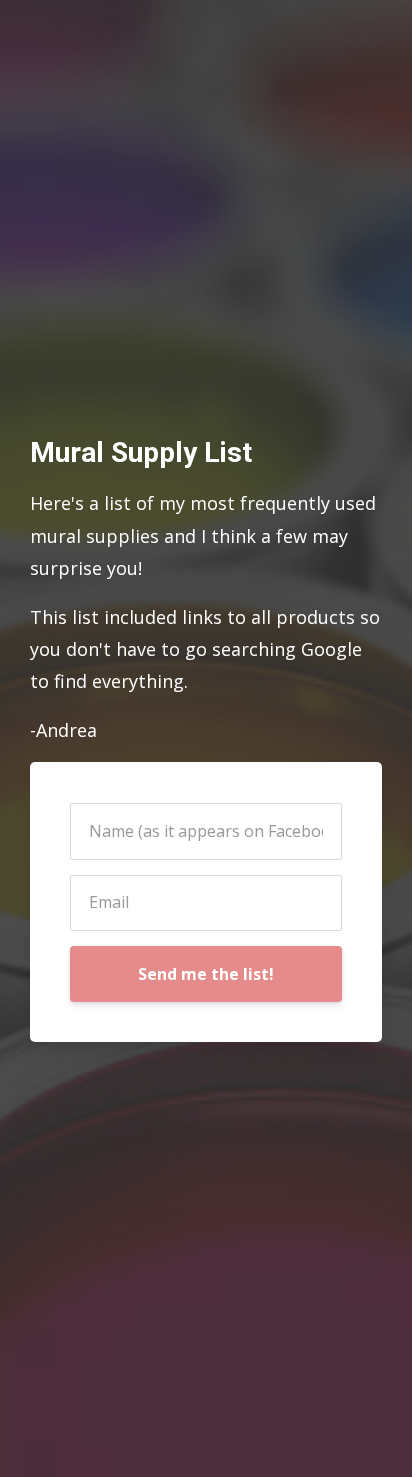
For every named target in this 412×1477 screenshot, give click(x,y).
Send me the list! (206, 974)
